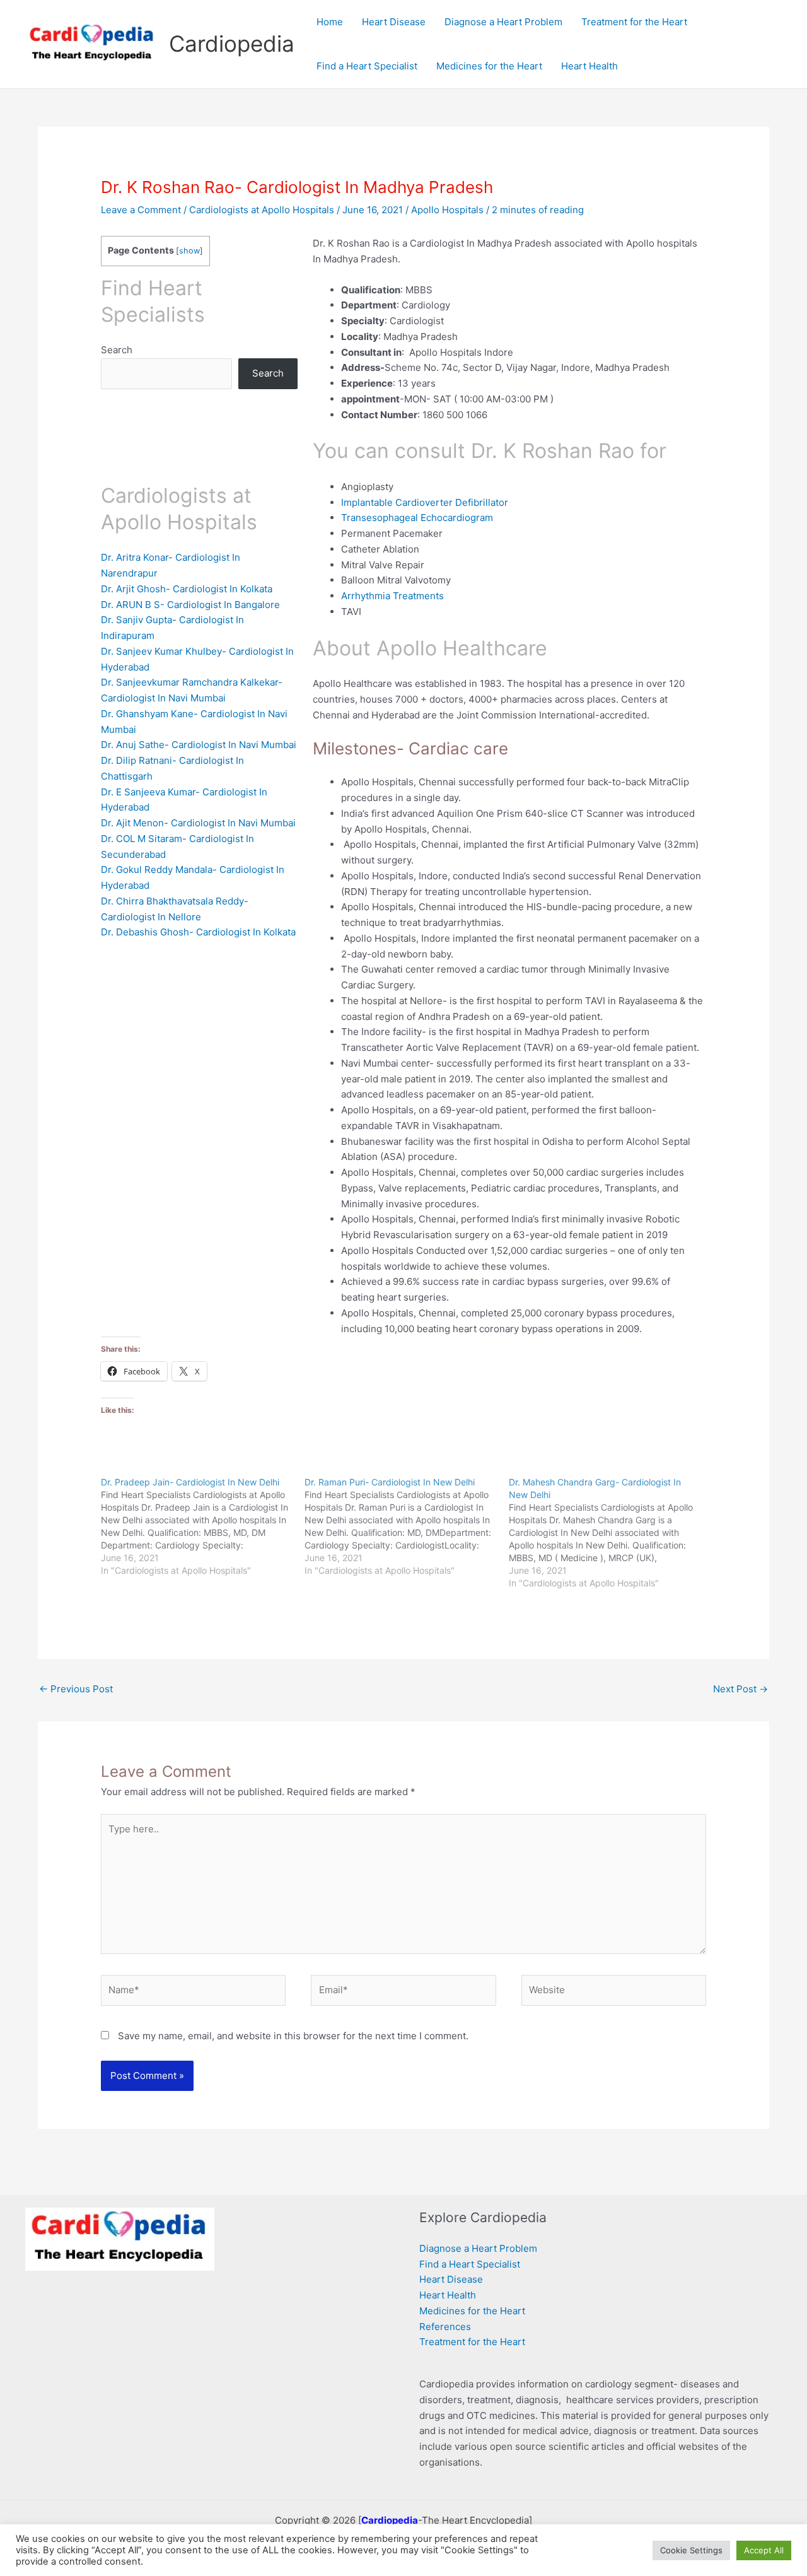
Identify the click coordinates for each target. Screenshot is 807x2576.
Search (117, 350)
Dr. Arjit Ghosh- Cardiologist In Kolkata (187, 589)
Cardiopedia (232, 44)
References (445, 2327)
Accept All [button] (764, 2550)
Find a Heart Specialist (470, 2264)
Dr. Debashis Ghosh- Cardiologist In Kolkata (198, 932)
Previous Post (76, 1689)
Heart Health (448, 2295)
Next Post (740, 1689)
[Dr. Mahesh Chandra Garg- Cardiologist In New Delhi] (611, 1533)
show (189, 251)
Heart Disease (451, 2279)
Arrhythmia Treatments (392, 596)
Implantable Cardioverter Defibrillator (425, 502)
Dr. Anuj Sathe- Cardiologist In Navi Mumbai (199, 745)
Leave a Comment (141, 210)
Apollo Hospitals (447, 210)
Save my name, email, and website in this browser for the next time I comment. (293, 2036)
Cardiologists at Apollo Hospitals (262, 210)
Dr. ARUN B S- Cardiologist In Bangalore (190, 605)
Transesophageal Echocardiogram (417, 518)
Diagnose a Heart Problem (478, 2248)
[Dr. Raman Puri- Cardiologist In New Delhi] (406, 1526)
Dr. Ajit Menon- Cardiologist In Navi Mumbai (198, 823)
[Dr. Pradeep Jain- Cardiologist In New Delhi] (203, 1526)
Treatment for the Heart (472, 2342)
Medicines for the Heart (472, 2311)
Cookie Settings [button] (691, 2550)
